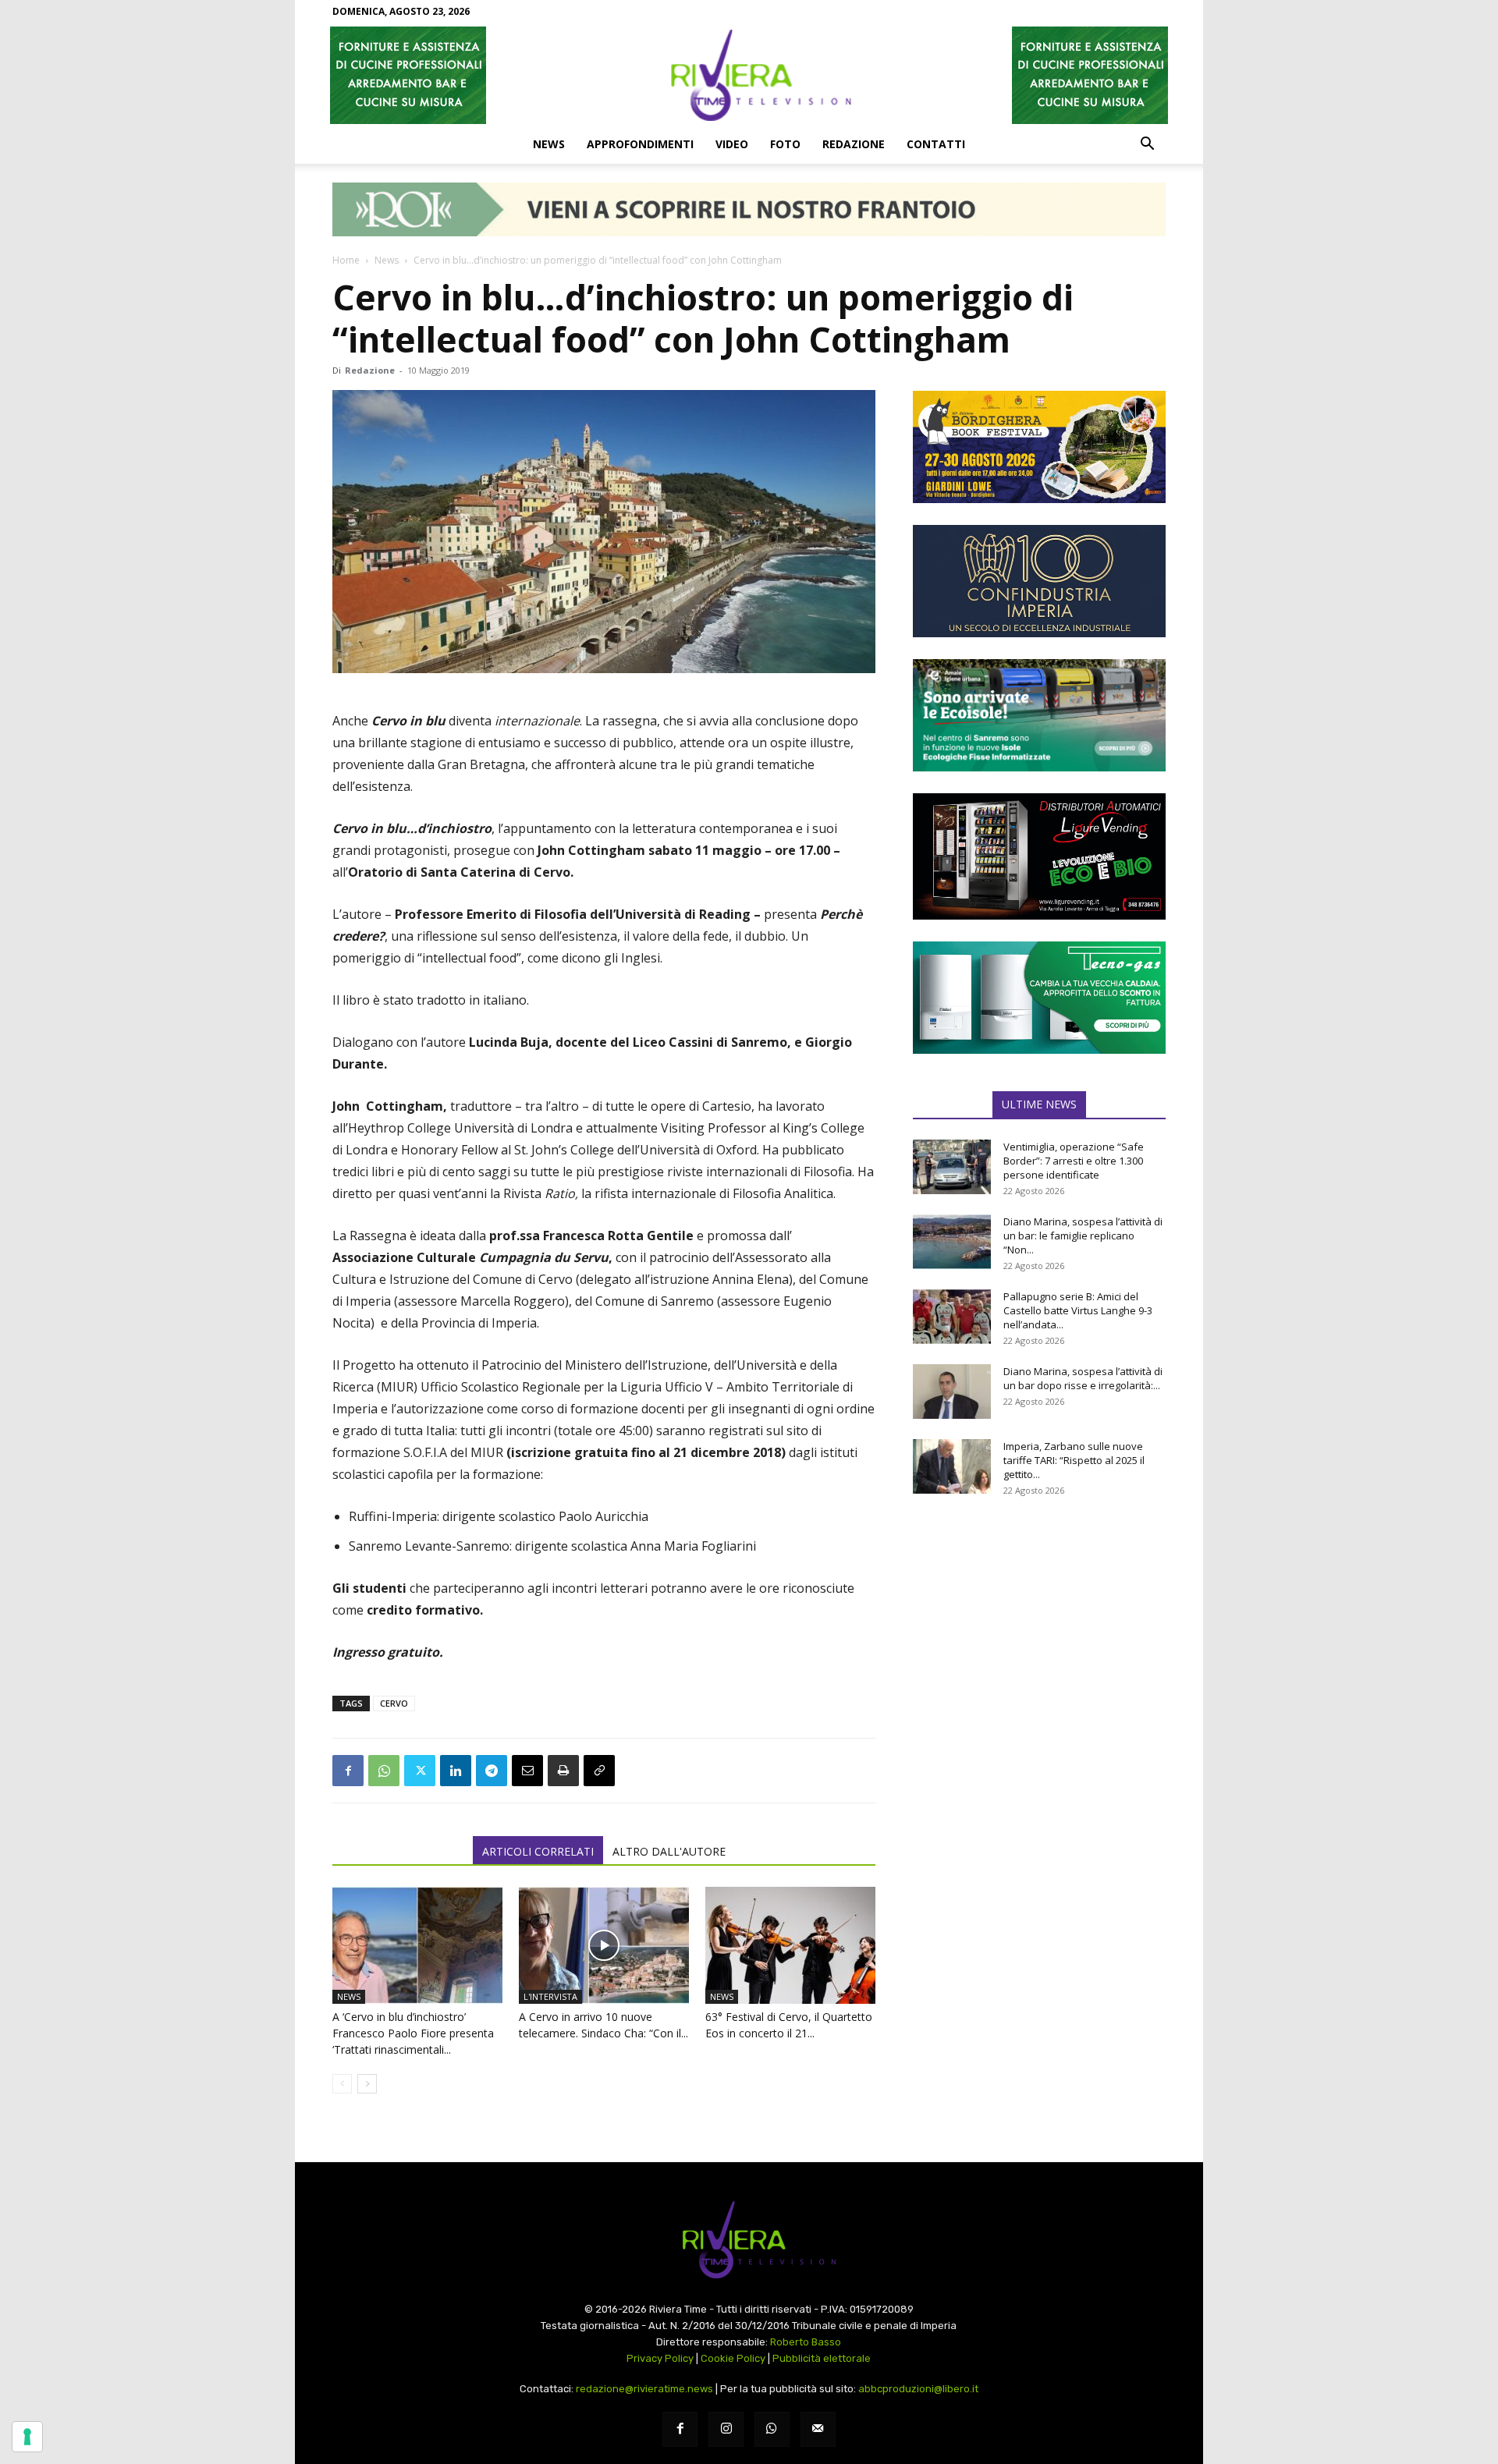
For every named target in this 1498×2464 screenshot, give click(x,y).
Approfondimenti (640, 144)
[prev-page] (342, 2084)
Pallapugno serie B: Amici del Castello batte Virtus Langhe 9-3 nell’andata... (1078, 1310)
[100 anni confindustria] (1039, 581)
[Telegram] (492, 1771)
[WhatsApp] (384, 1771)
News (549, 144)
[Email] (527, 1771)
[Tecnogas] (1039, 998)
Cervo (394, 1703)
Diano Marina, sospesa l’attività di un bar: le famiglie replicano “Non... (1083, 1236)
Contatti (936, 144)
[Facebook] (348, 1771)
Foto (785, 144)
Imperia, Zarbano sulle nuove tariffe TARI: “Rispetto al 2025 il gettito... (1074, 1460)
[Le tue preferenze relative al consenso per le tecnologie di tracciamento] (27, 2437)
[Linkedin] (456, 1771)
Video (732, 144)
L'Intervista (550, 1996)
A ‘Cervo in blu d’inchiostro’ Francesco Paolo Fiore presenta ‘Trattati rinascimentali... (413, 2033)
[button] (1147, 145)
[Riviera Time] (749, 75)
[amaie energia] (1039, 715)
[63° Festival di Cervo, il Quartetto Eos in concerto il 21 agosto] (790, 1945)
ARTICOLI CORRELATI (538, 1851)
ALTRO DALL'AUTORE (669, 1851)
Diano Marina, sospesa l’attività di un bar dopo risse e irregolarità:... (1083, 1378)
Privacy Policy (660, 2358)
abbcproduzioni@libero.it (918, 2389)
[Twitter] (420, 1771)
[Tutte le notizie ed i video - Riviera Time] (749, 2240)
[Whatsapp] (772, 2429)
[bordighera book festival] (1039, 447)
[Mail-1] (818, 2429)
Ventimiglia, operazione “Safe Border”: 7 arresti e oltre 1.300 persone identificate (1074, 1161)
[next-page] (367, 2084)
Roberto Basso (806, 2342)
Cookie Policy (733, 2358)
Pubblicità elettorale (822, 2358)
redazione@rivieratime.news (644, 2389)
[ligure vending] (1039, 856)
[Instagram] (726, 2429)
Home (346, 260)
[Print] (563, 1771)
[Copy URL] (599, 1771)
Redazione (854, 144)
